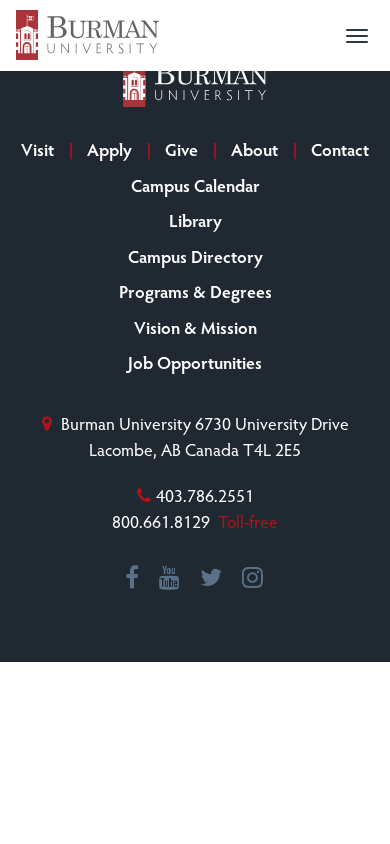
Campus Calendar (195, 185)
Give (181, 149)
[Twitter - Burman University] (212, 578)
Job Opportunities (195, 362)
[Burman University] (87, 35)
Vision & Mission (195, 327)
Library (195, 220)
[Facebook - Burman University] (133, 578)
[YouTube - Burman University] (170, 578)
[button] (357, 36)
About (254, 149)
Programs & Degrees (195, 291)
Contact (340, 149)
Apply (109, 149)
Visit (37, 149)
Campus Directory (195, 256)
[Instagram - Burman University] (253, 578)
